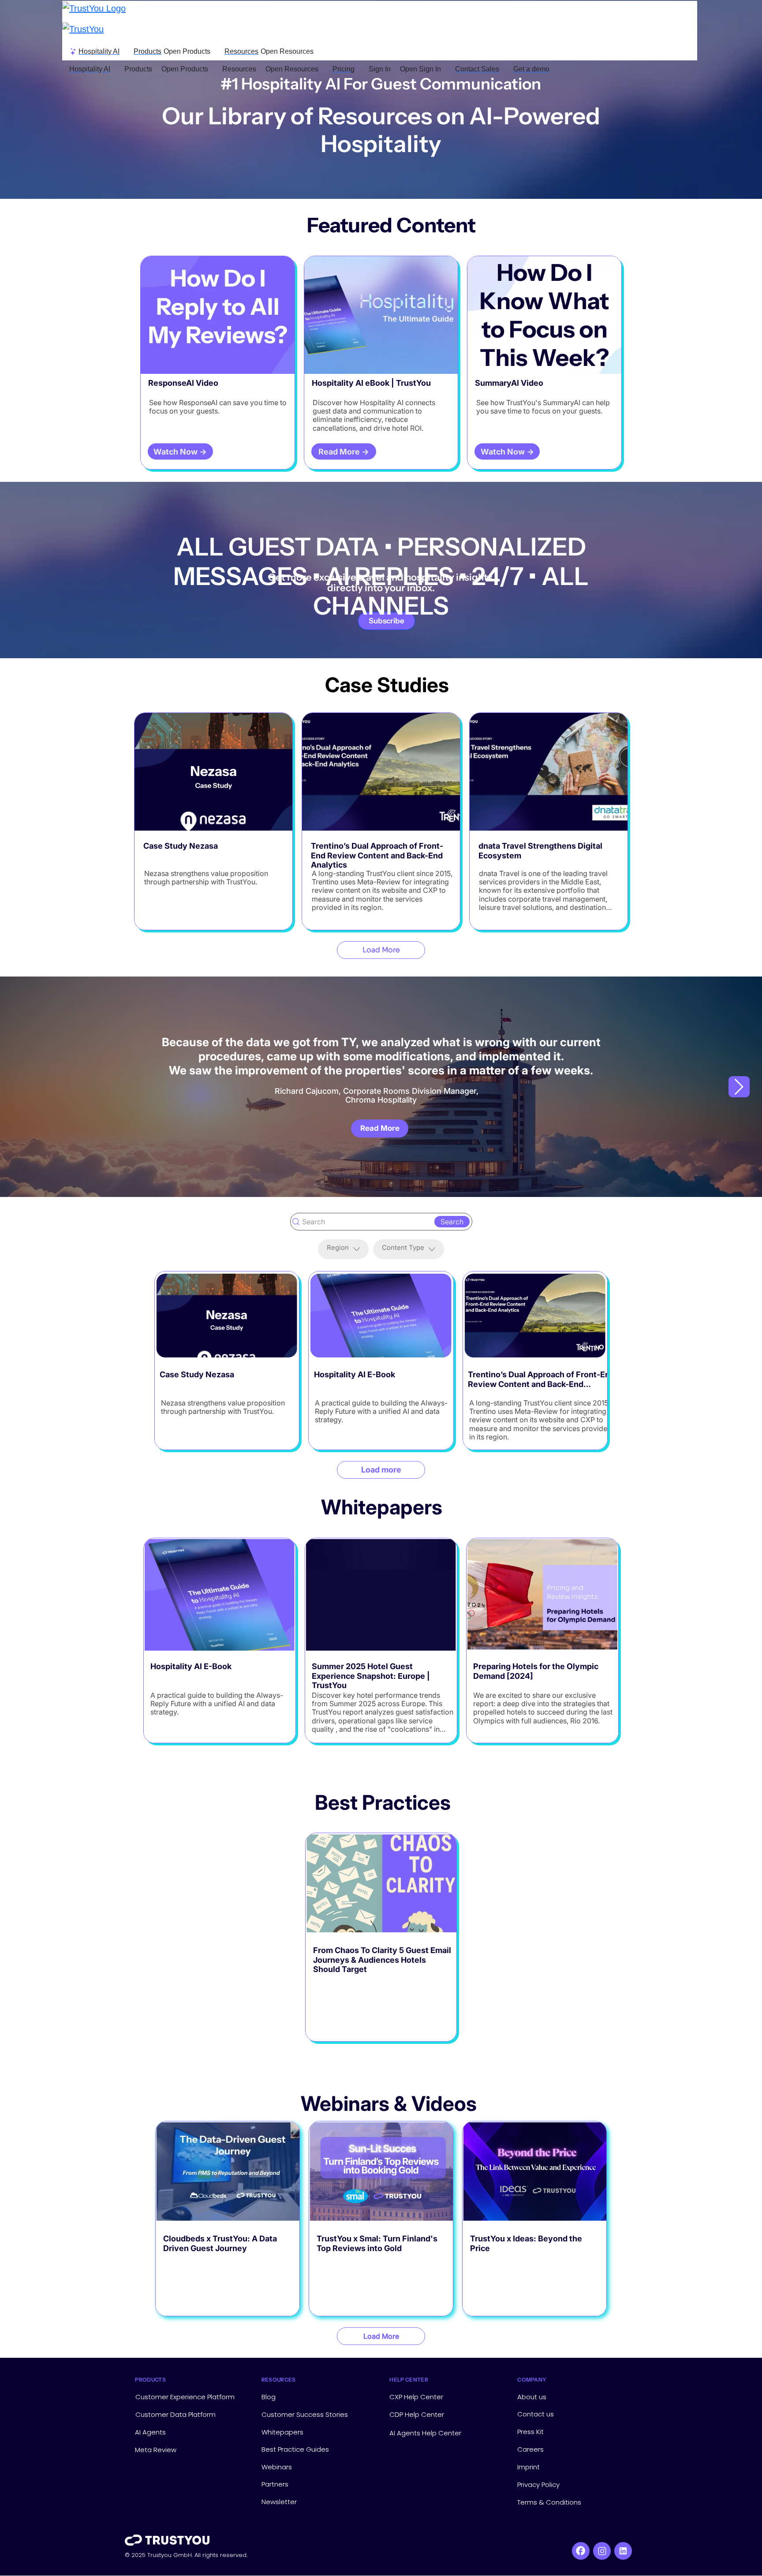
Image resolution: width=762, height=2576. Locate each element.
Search (452, 1222)
